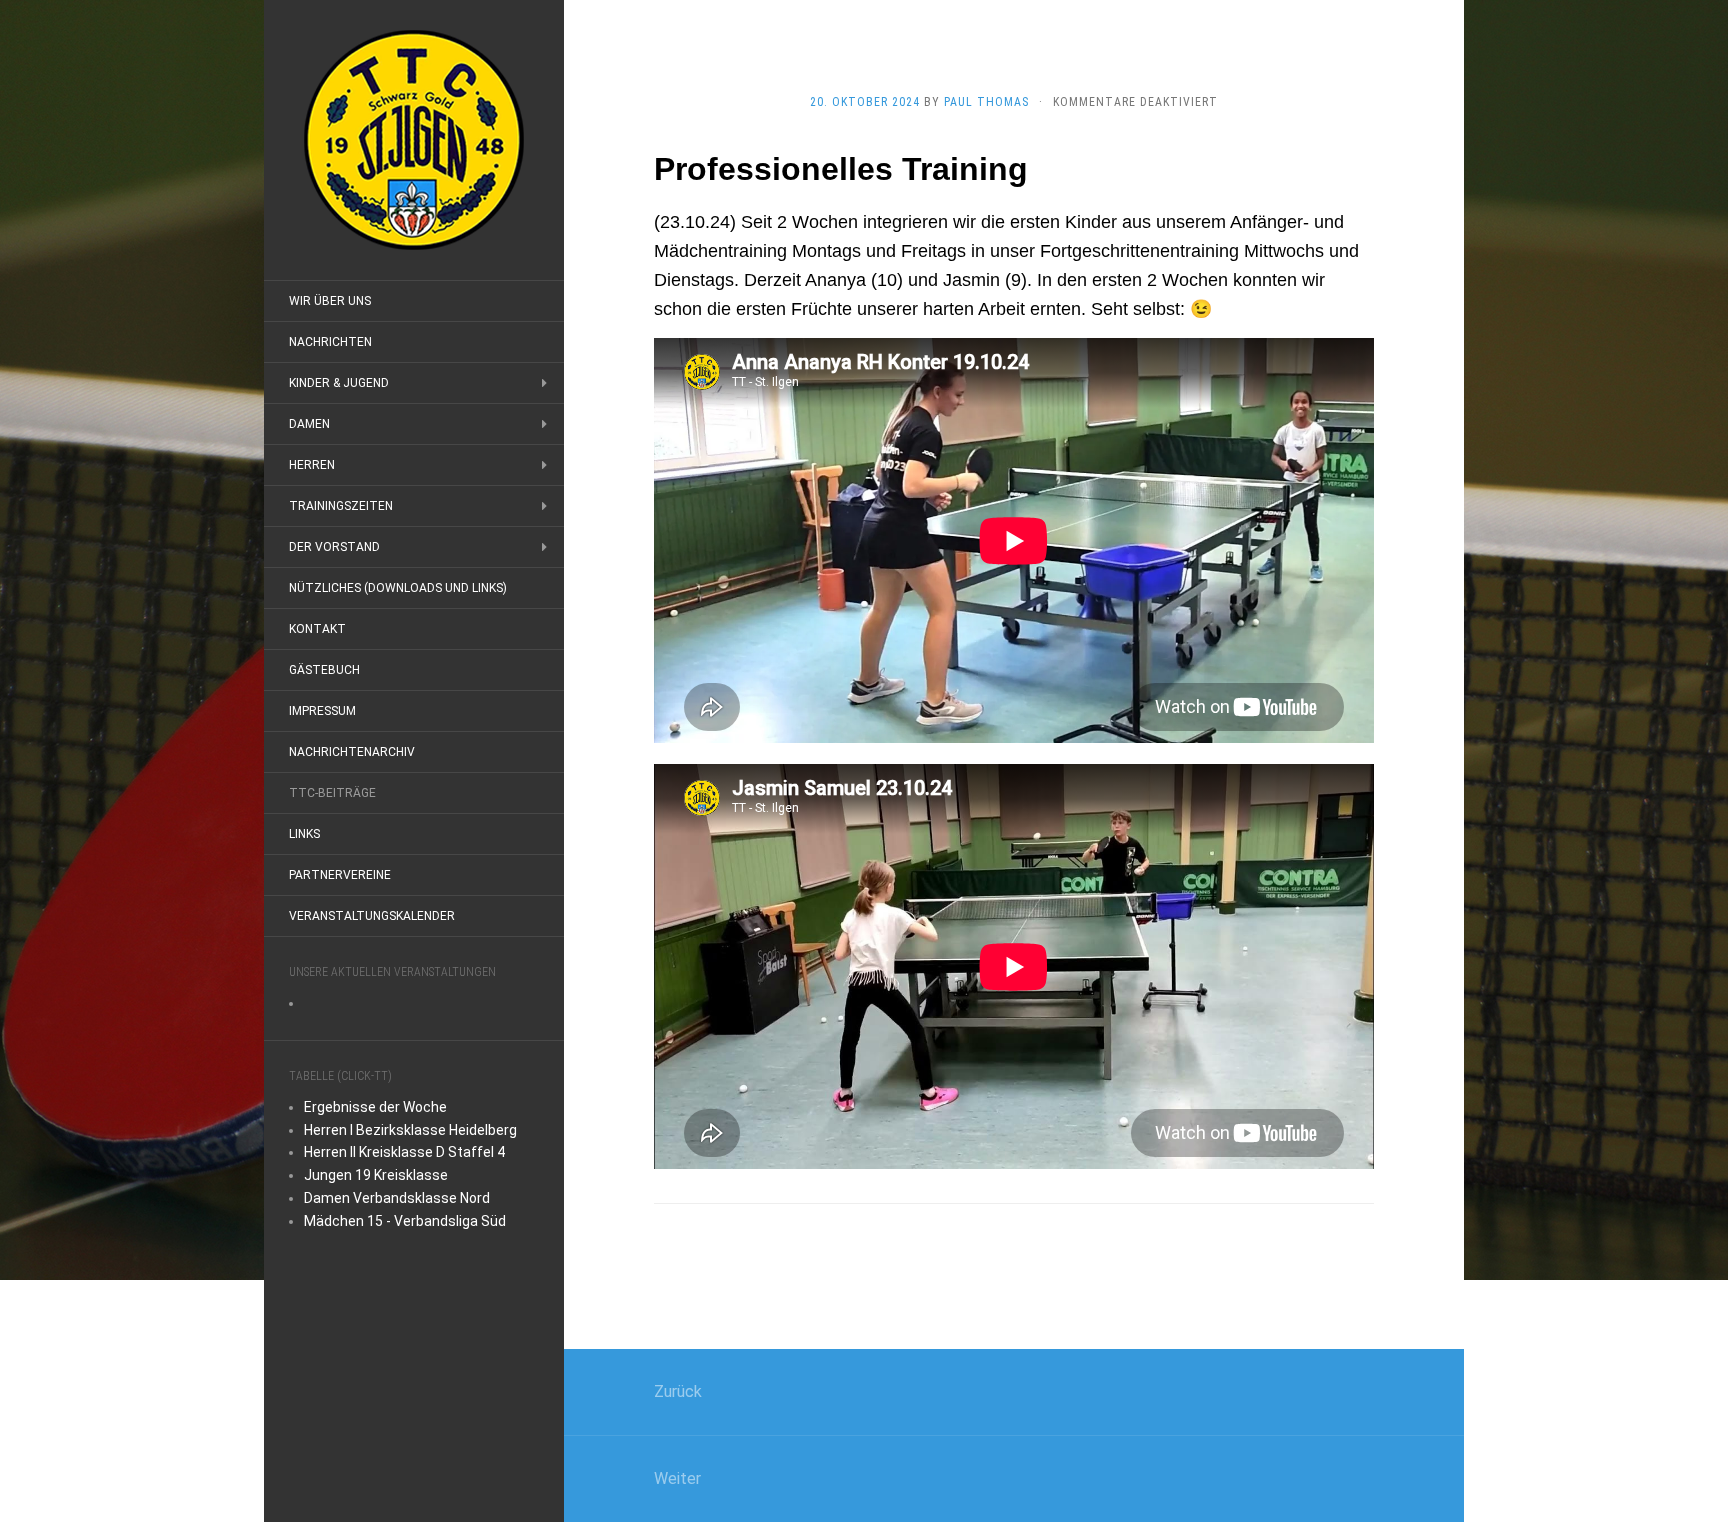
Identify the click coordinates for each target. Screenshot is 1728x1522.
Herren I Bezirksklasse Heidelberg (410, 1130)
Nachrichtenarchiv (352, 752)
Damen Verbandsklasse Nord (397, 1198)
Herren (312, 465)
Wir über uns (330, 301)
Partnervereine (340, 875)
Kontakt (317, 629)
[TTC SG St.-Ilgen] (414, 140)
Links (304, 834)
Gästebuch (324, 670)
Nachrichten (330, 342)
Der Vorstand (334, 547)
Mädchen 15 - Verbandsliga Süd (405, 1221)
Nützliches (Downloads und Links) (398, 588)
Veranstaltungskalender (372, 916)
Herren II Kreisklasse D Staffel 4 (404, 1152)
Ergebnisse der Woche (375, 1107)
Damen (309, 424)
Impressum (322, 711)
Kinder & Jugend (339, 383)
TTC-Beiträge (332, 793)
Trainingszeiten (341, 506)
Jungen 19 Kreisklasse (376, 1175)
